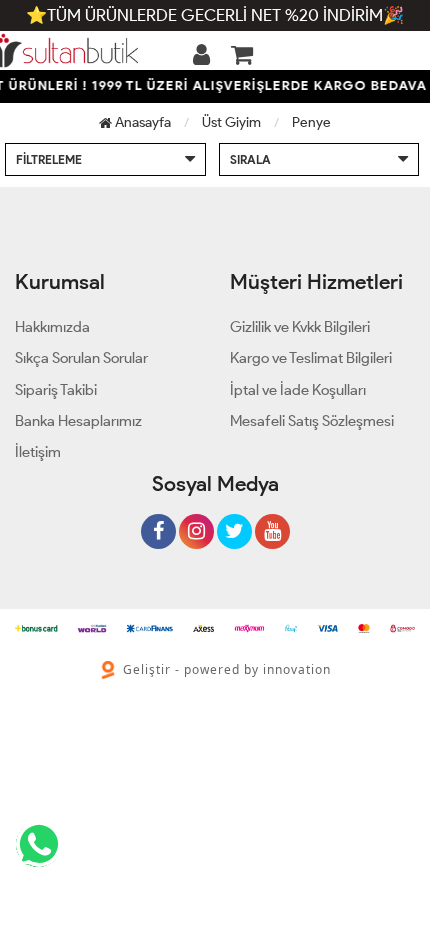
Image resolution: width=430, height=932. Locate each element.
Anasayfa (141, 122)
